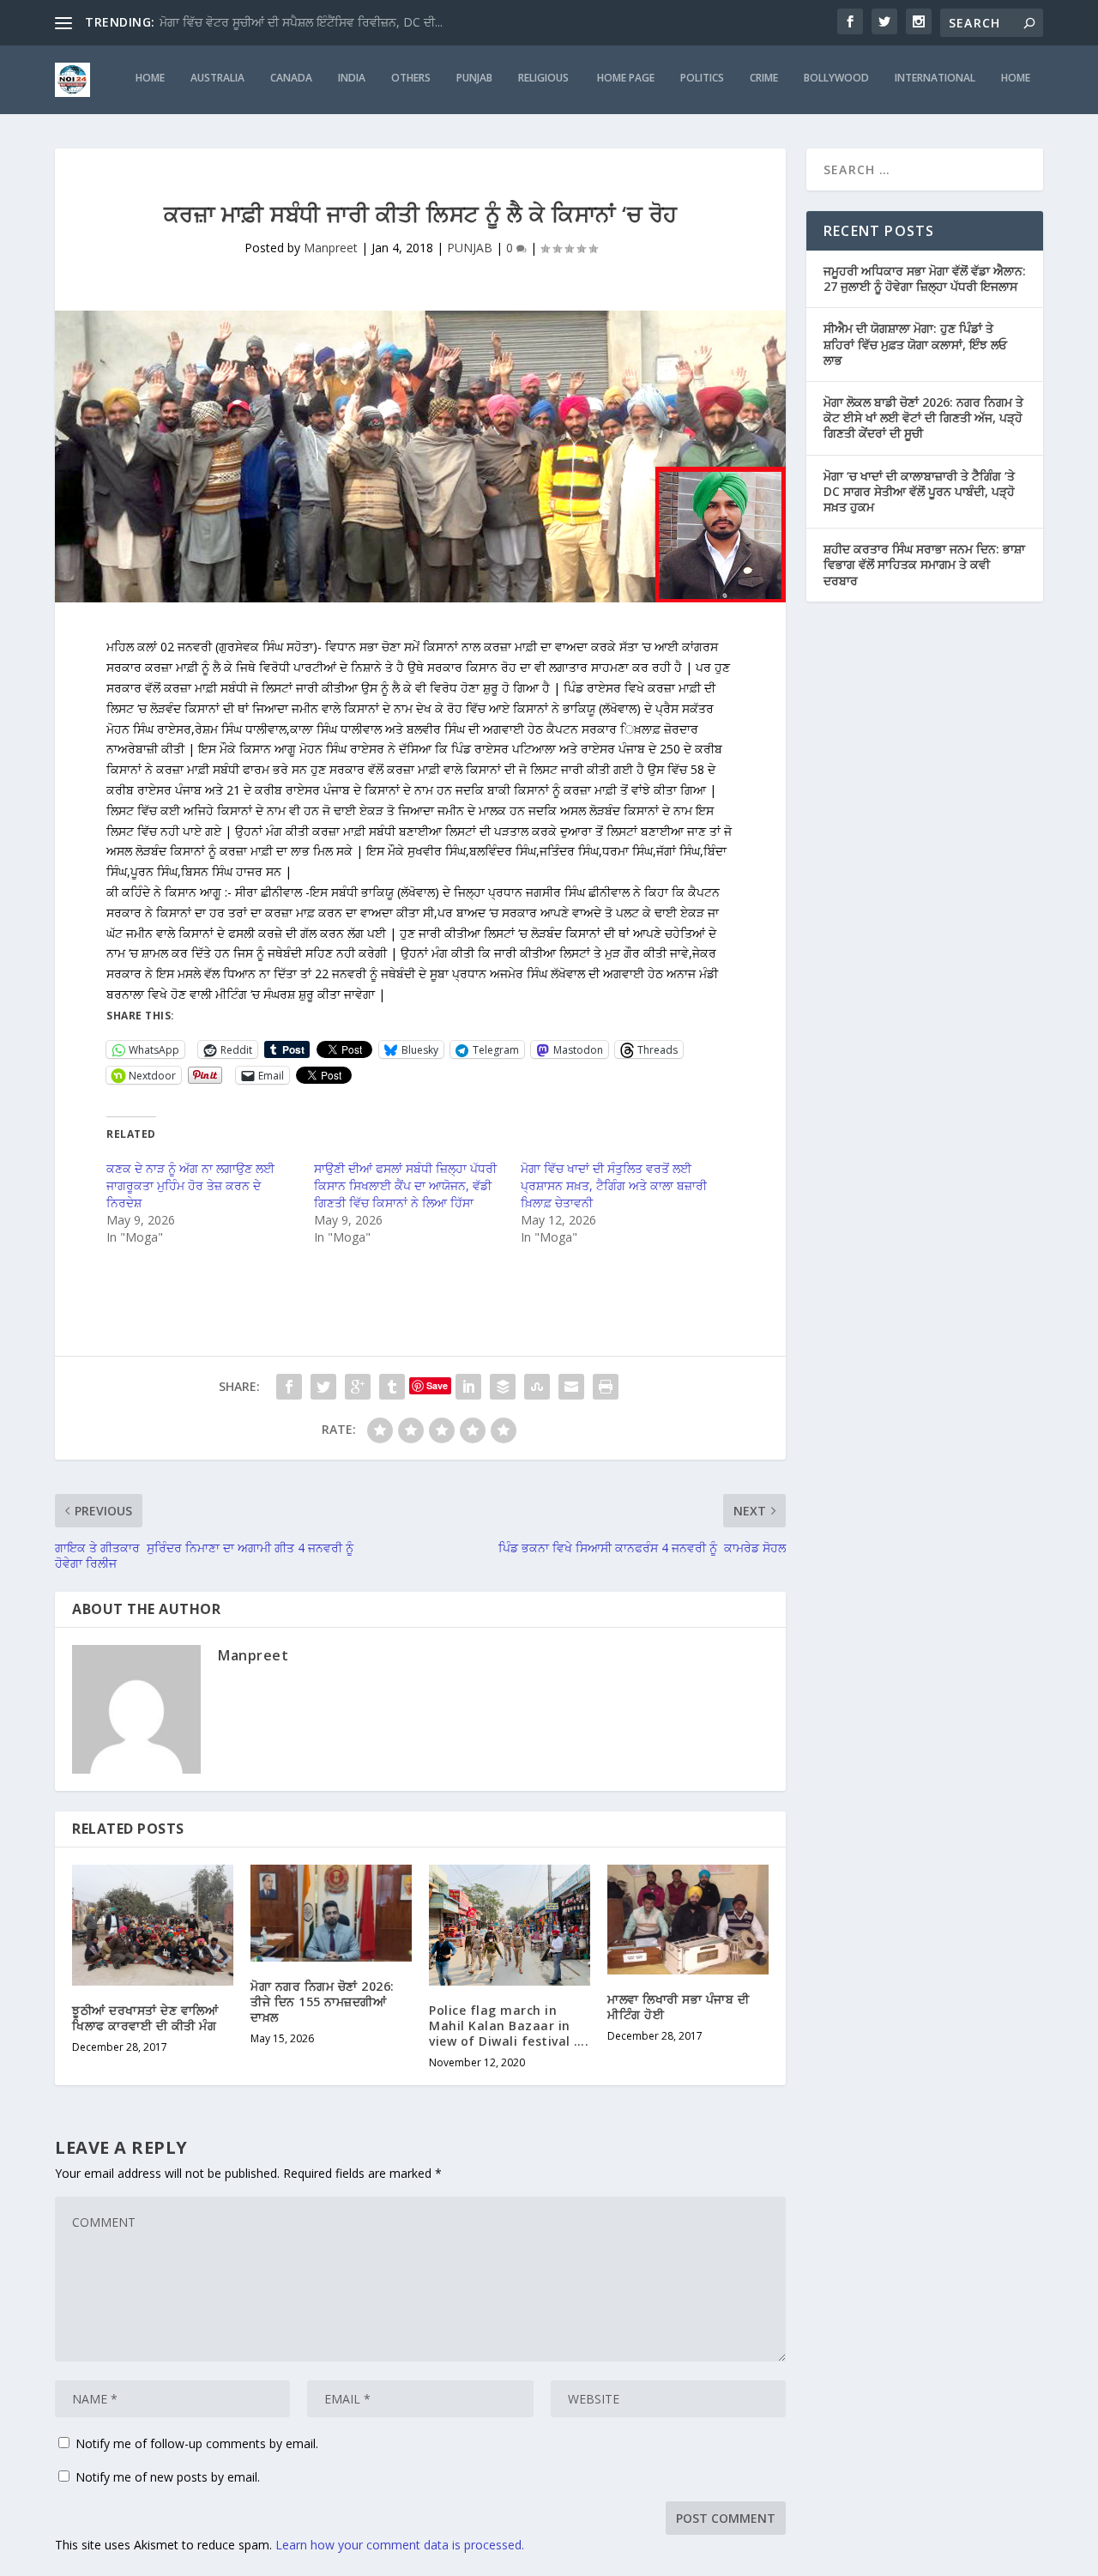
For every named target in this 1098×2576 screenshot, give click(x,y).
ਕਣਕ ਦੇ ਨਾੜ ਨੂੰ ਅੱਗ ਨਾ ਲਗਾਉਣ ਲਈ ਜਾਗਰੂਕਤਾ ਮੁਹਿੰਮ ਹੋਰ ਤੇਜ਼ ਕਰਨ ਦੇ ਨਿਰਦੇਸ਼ (190, 1185)
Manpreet (331, 248)
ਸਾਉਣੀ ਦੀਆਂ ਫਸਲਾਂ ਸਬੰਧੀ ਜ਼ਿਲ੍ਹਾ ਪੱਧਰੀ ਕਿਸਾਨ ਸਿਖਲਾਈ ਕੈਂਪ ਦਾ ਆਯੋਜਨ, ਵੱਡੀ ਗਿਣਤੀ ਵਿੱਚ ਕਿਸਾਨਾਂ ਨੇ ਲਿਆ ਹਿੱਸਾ (405, 1185)
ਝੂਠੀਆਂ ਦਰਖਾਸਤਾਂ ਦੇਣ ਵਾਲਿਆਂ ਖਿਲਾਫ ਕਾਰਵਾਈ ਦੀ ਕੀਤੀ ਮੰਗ (145, 2018)
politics (702, 78)
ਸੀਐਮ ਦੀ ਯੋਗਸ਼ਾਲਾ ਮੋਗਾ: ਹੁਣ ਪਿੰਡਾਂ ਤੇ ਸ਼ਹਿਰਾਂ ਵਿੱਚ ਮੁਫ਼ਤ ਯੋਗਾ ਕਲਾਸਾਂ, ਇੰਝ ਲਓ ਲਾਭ (915, 344)
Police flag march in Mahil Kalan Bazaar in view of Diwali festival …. (509, 2026)
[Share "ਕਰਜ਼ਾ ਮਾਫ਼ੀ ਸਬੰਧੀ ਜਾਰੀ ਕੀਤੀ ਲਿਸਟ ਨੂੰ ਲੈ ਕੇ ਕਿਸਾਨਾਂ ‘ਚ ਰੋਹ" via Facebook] (289, 1387)
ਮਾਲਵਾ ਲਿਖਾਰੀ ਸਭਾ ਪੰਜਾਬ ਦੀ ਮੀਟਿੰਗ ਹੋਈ (678, 2007)
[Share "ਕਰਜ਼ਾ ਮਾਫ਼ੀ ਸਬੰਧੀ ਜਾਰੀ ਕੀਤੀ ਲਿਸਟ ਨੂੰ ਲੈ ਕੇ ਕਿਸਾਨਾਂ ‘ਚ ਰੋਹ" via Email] (571, 1387)
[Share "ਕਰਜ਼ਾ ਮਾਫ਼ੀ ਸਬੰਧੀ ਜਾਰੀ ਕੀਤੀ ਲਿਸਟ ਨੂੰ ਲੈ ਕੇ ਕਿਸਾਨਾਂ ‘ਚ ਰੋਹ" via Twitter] (323, 1387)
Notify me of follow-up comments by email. (197, 2443)
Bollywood (836, 78)
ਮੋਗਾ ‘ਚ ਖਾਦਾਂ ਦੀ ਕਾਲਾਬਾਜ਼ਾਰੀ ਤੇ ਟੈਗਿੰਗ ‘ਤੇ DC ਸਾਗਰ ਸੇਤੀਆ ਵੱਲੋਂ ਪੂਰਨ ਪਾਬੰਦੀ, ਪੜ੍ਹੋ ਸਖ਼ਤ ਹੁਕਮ (919, 491)
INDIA (352, 78)
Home (1016, 78)
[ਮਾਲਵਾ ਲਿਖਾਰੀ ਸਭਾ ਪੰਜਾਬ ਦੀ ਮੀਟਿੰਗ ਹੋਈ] (688, 1920)
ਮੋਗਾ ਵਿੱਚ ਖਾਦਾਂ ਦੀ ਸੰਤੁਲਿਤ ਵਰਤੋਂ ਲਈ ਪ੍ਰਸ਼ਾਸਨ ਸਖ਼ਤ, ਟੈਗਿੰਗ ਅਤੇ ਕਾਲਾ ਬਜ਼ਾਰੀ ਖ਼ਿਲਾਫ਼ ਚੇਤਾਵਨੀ (614, 1185)
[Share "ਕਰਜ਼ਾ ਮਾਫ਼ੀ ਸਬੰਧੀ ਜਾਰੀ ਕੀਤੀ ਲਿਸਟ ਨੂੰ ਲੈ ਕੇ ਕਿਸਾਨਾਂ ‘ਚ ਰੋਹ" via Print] (606, 1387)
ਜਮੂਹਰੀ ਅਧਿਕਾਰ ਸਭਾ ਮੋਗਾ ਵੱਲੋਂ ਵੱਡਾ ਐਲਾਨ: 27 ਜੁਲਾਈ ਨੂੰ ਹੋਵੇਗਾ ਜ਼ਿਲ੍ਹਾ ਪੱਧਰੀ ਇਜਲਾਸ (925, 278)
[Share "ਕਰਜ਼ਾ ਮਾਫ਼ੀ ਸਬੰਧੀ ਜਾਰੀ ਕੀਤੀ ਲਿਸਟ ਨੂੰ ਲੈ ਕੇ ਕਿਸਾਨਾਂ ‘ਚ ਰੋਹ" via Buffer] (503, 1387)
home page (626, 78)
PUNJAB (474, 78)
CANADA (291, 78)
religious (545, 78)
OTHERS (411, 78)
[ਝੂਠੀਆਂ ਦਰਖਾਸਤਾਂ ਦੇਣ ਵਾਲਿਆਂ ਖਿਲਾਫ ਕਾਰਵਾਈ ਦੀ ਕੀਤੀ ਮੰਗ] (153, 1925)
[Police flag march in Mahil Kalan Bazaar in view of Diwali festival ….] (510, 1925)
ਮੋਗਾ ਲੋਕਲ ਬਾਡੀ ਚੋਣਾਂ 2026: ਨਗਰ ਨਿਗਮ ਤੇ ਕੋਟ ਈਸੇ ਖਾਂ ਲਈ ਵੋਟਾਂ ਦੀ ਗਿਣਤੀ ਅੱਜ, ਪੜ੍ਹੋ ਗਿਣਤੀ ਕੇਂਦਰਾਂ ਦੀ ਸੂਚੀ (923, 417)
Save (437, 1385)
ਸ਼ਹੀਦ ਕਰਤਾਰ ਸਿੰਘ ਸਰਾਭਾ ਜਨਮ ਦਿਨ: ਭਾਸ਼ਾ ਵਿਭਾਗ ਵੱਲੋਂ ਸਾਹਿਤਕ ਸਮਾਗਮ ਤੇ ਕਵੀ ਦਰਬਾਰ (924, 564)
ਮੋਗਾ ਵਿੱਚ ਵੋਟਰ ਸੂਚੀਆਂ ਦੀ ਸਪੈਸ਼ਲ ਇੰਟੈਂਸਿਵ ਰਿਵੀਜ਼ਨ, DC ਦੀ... (301, 22)
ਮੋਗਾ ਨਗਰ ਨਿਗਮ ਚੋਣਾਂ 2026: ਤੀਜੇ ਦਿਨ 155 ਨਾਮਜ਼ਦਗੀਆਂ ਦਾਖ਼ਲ (323, 2002)
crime (764, 78)
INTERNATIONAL (935, 78)
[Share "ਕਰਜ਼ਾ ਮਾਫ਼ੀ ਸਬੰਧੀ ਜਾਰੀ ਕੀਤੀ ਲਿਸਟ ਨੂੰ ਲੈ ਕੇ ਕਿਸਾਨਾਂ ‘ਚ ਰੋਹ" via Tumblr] (392, 1387)
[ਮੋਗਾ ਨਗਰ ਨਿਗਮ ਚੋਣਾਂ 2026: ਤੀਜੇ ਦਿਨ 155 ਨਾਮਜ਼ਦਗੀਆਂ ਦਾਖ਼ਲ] (331, 1913)
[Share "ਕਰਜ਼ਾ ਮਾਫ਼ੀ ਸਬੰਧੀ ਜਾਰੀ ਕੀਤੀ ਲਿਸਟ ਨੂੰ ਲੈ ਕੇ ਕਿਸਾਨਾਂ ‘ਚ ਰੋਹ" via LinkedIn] (468, 1387)
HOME (150, 78)
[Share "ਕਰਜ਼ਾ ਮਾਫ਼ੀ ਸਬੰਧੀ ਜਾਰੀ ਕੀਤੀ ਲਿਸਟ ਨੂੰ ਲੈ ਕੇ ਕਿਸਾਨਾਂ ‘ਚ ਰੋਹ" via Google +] (358, 1387)
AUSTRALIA (217, 78)
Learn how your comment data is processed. (400, 2545)
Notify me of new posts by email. (168, 2477)
